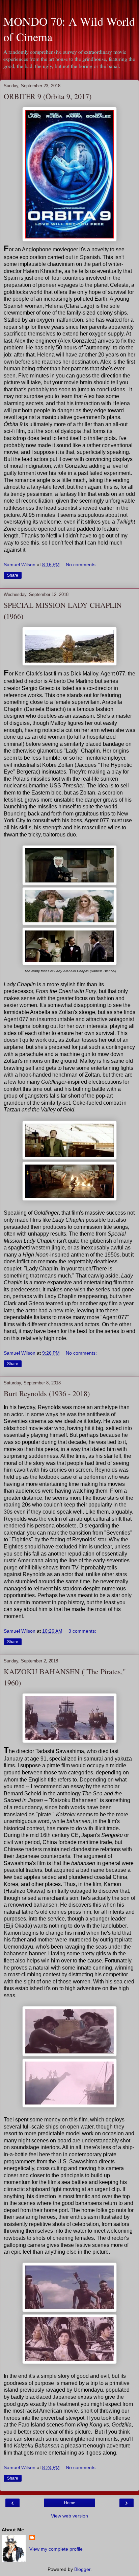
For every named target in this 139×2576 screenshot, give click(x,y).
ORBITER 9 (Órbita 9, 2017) (48, 96)
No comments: (81, 565)
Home (70, 2503)
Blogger (82, 2569)
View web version (69, 2516)
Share (13, 575)
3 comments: (82, 1631)
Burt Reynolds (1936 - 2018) (47, 1393)
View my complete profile (56, 2549)
